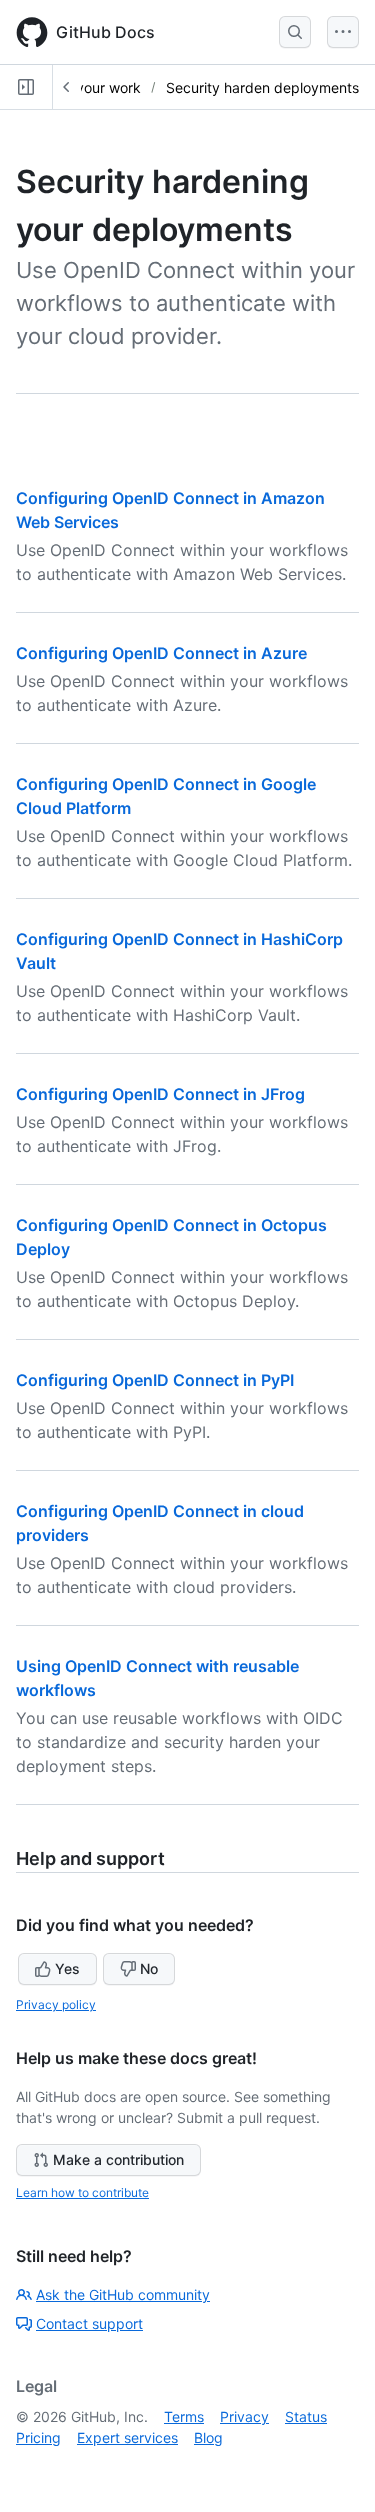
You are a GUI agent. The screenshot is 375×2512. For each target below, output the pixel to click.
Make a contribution (118, 2159)
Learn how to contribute (82, 2192)
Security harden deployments (262, 87)
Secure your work (83, 87)
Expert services (127, 2437)
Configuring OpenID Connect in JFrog (160, 1094)
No (149, 1968)
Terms (184, 2416)
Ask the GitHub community (123, 2294)
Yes (67, 1968)
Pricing (38, 2437)
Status (306, 2416)
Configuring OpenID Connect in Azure (161, 653)
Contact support (89, 2323)
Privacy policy (56, 2004)
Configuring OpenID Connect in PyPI (155, 1380)
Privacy (244, 2416)
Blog (208, 2437)
